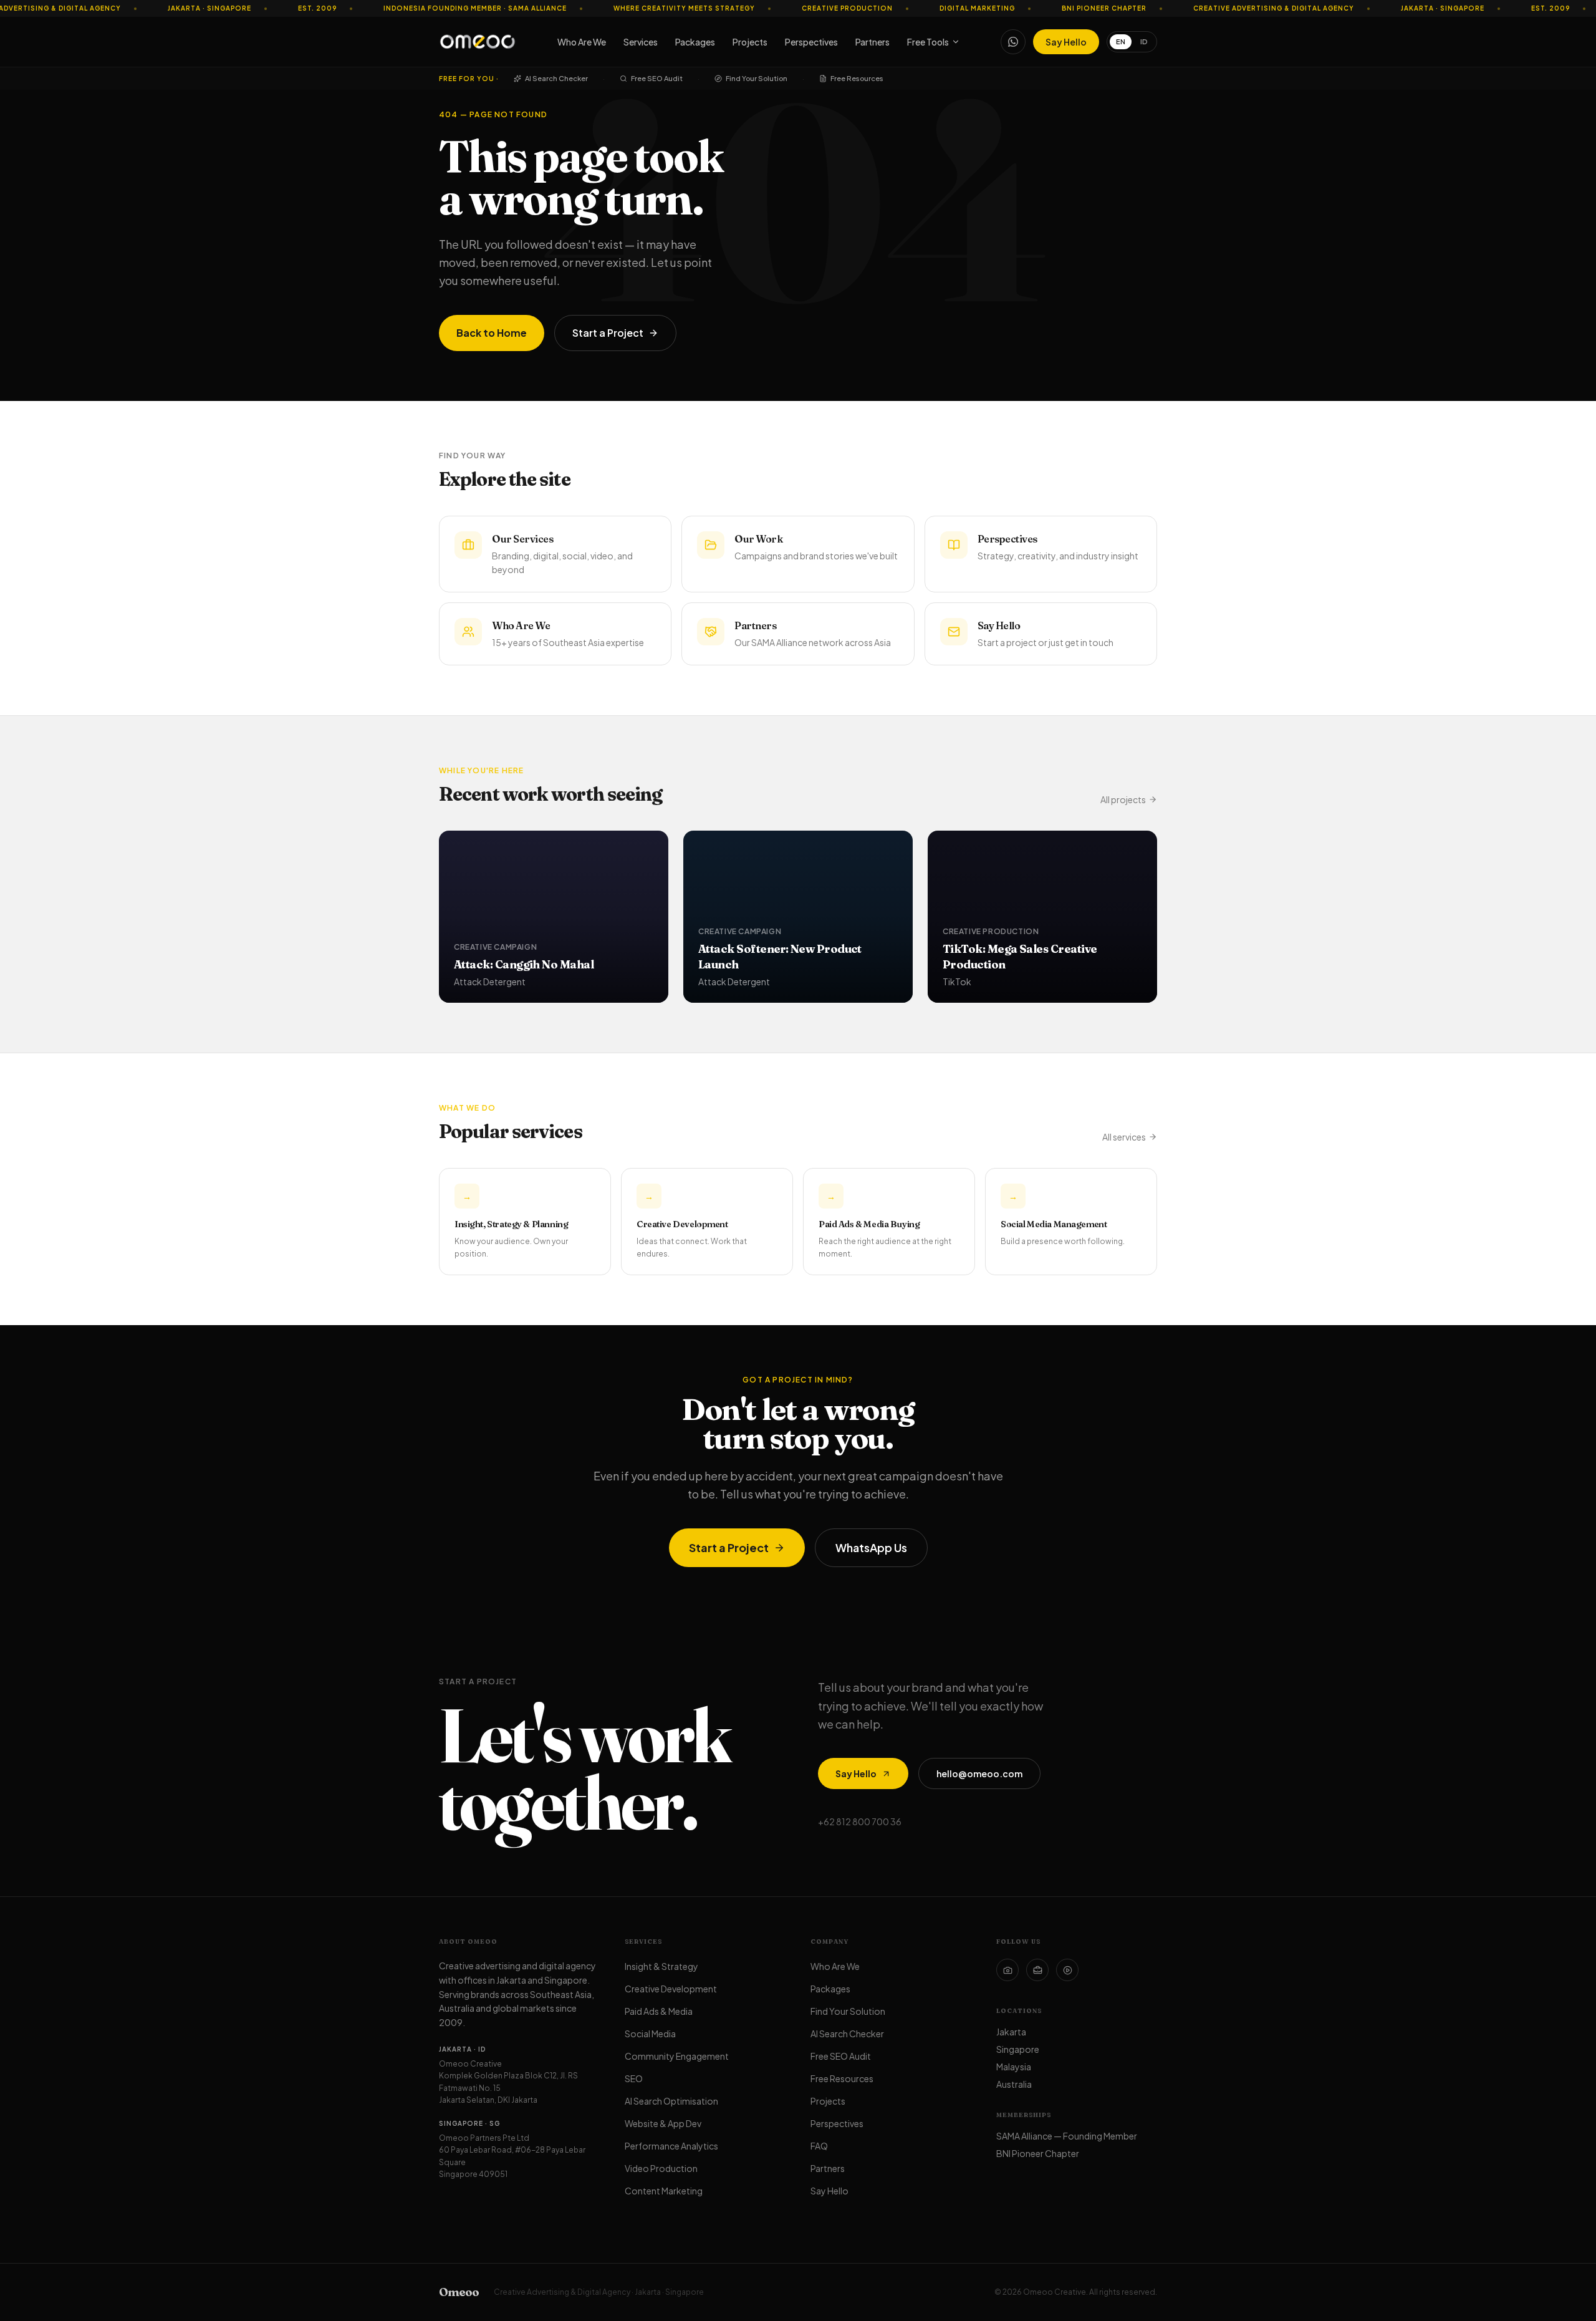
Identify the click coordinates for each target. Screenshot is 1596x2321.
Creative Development (671, 1989)
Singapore (1018, 2049)
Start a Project (608, 333)
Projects (750, 42)
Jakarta (1011, 2032)
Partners (873, 42)
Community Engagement (677, 2056)
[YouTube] (1067, 1970)
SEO (634, 2078)
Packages (695, 42)
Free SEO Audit (657, 78)
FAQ (819, 2146)
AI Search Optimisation (671, 2101)
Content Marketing (664, 2191)
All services (1124, 1137)
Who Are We (582, 42)
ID (1144, 41)
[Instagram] (1007, 1970)
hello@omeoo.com (979, 1773)
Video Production (661, 2168)
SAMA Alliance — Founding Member (1067, 2136)
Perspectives (811, 42)
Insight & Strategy (661, 1966)
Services (641, 42)
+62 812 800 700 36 (860, 1822)
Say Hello (1066, 42)
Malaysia (1014, 2067)
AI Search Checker (556, 78)
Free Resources (857, 78)
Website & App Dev (663, 2123)
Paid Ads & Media (659, 2011)
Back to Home (492, 333)
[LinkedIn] (1037, 1970)
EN (1121, 41)
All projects (1123, 799)
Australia (1014, 2084)
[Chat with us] (1013, 42)
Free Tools (928, 42)
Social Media (650, 2034)
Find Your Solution (757, 78)
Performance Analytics (671, 2146)
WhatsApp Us (871, 1547)
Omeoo (459, 2292)
